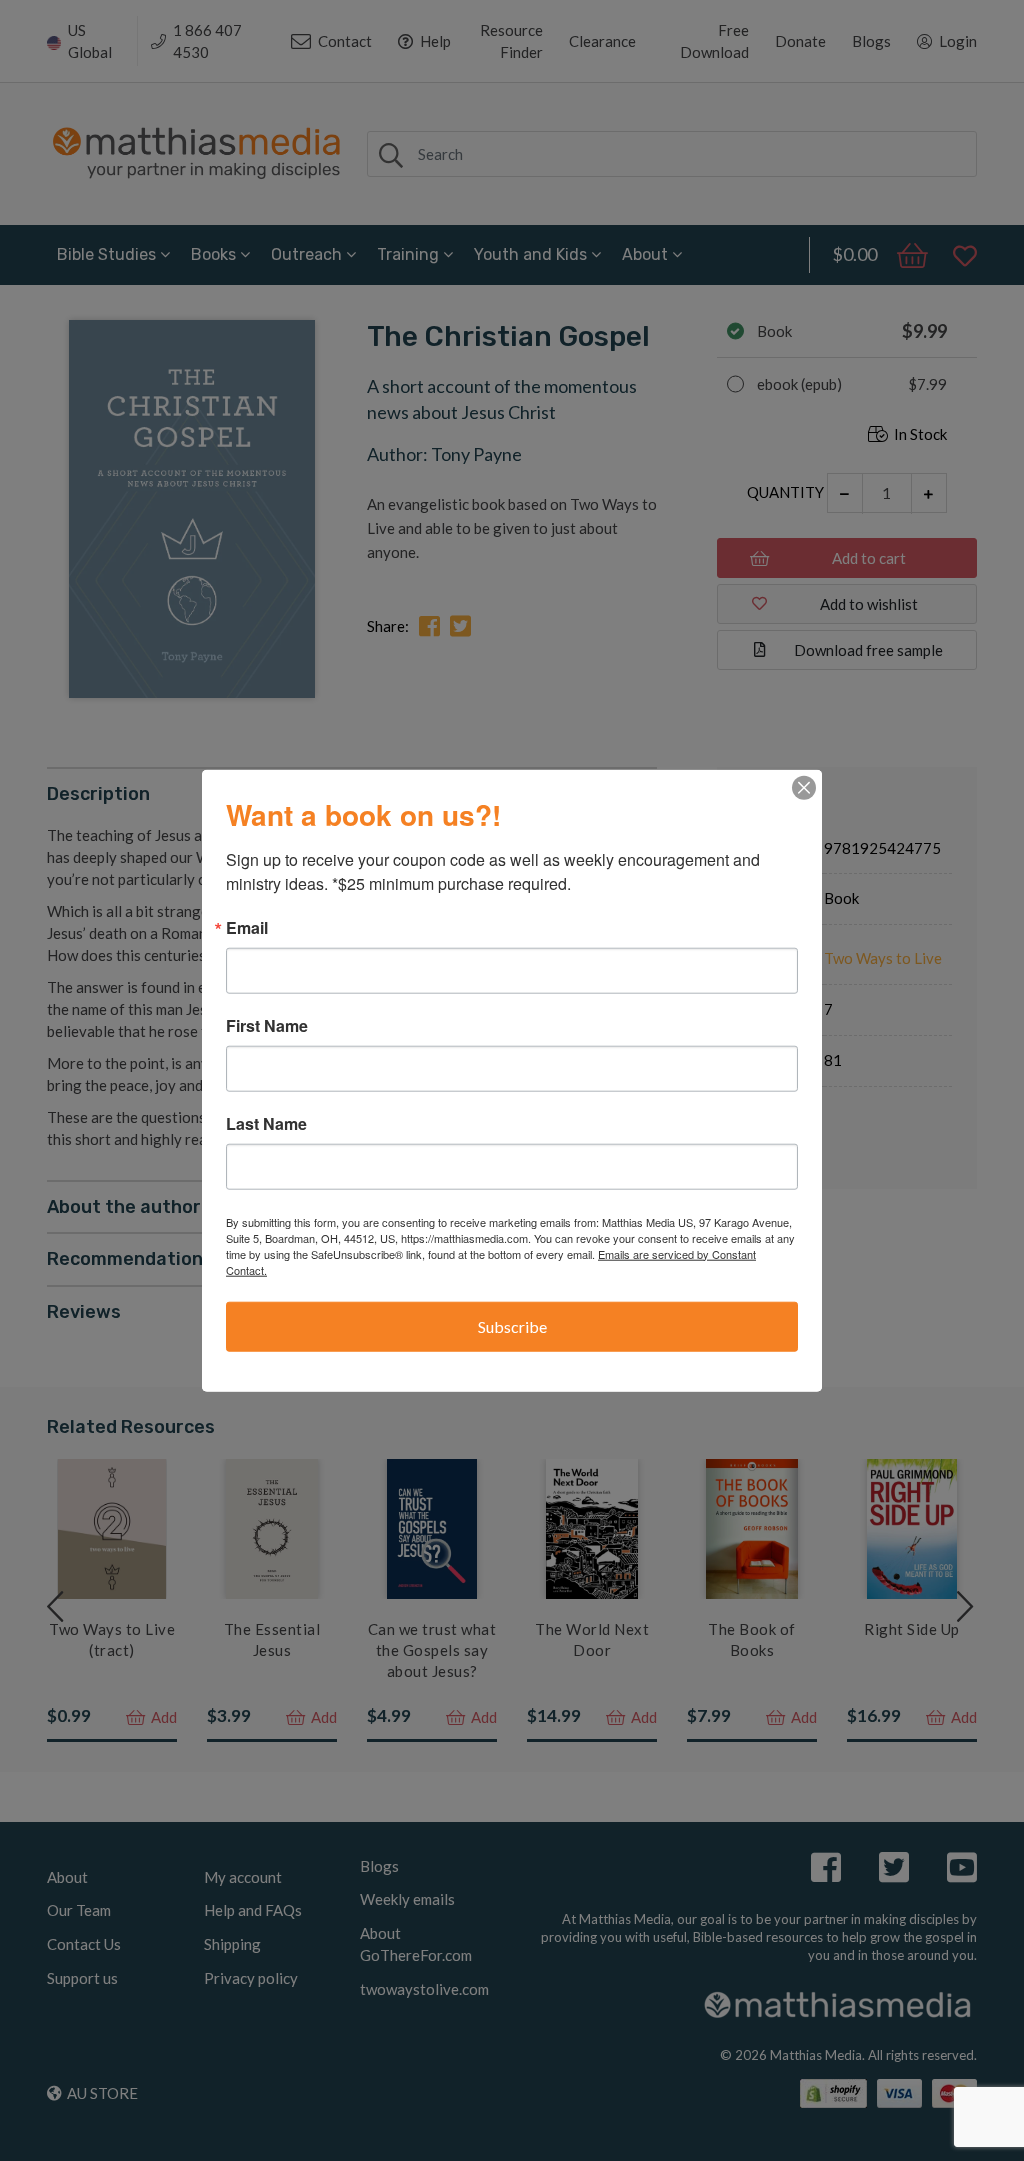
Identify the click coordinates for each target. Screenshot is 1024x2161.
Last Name (266, 1123)
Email (247, 927)
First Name (267, 1025)
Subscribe (512, 1325)
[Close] (804, 787)
